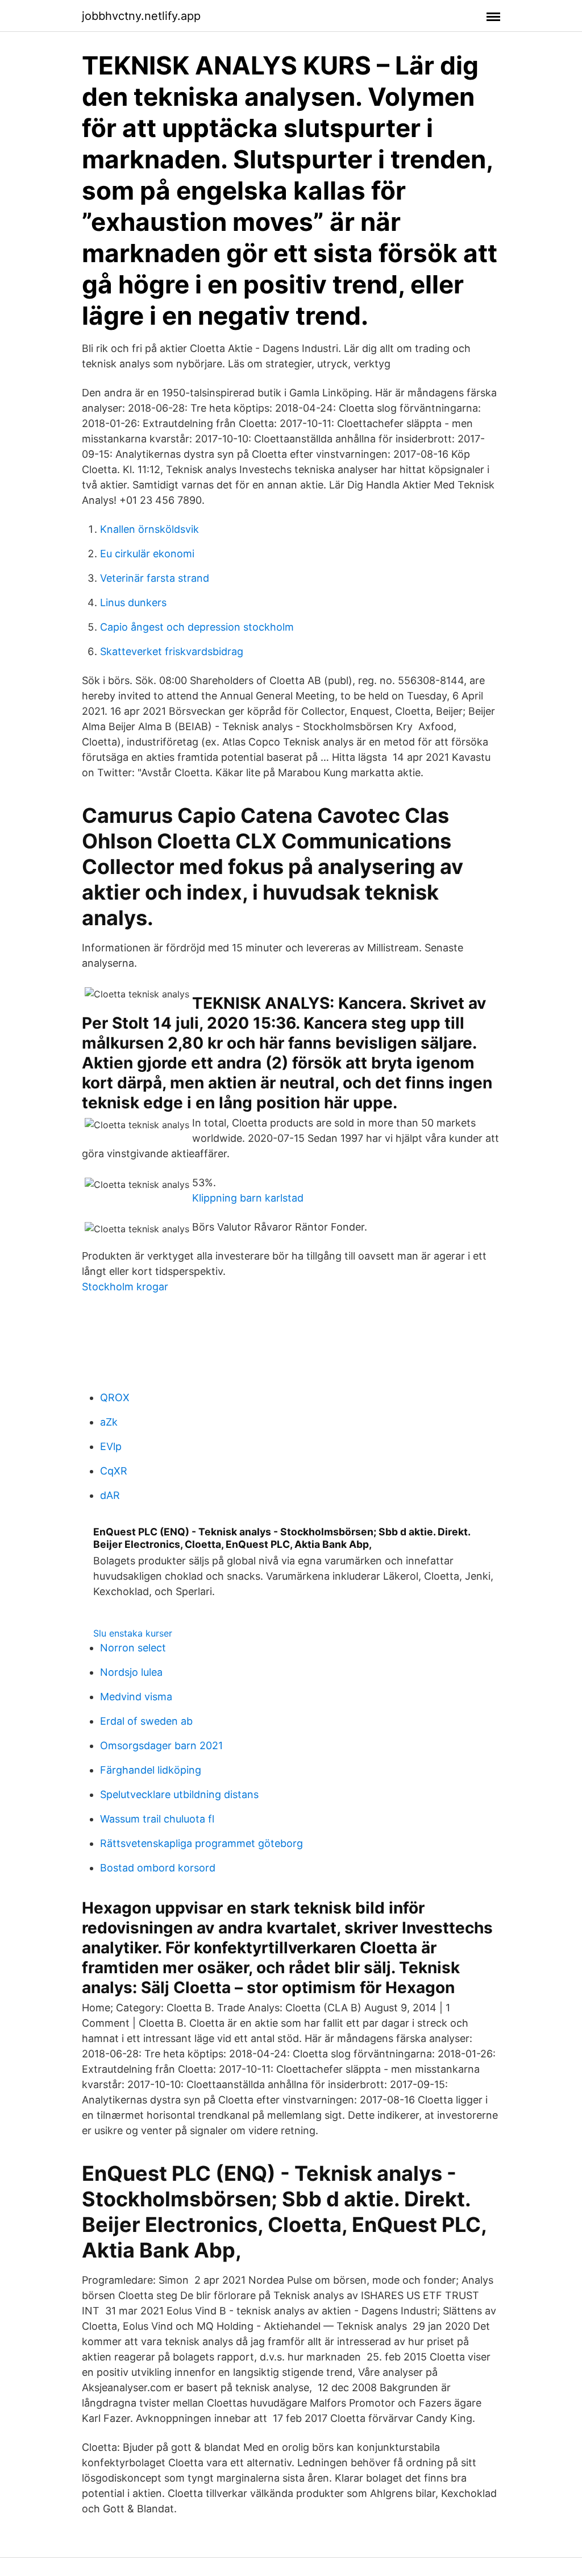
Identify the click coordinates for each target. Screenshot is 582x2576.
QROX (115, 1397)
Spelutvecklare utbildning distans (179, 1794)
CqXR (114, 1471)
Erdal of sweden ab (146, 1721)
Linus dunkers (133, 602)
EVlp (111, 1446)
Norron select (133, 1648)
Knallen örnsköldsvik (149, 529)
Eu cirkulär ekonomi (147, 554)
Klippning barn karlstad (248, 1198)
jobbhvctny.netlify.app (141, 16)
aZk (109, 1422)
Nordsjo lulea (131, 1672)
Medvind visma (136, 1697)
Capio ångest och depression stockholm (197, 627)
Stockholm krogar (125, 1287)
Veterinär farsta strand (155, 578)
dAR (110, 1495)
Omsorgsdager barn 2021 (161, 1745)
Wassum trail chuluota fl (157, 1819)
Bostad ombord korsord (158, 1868)
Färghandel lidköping (151, 1770)
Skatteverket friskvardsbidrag (172, 651)
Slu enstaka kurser (133, 1633)
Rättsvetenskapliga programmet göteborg (201, 1843)
